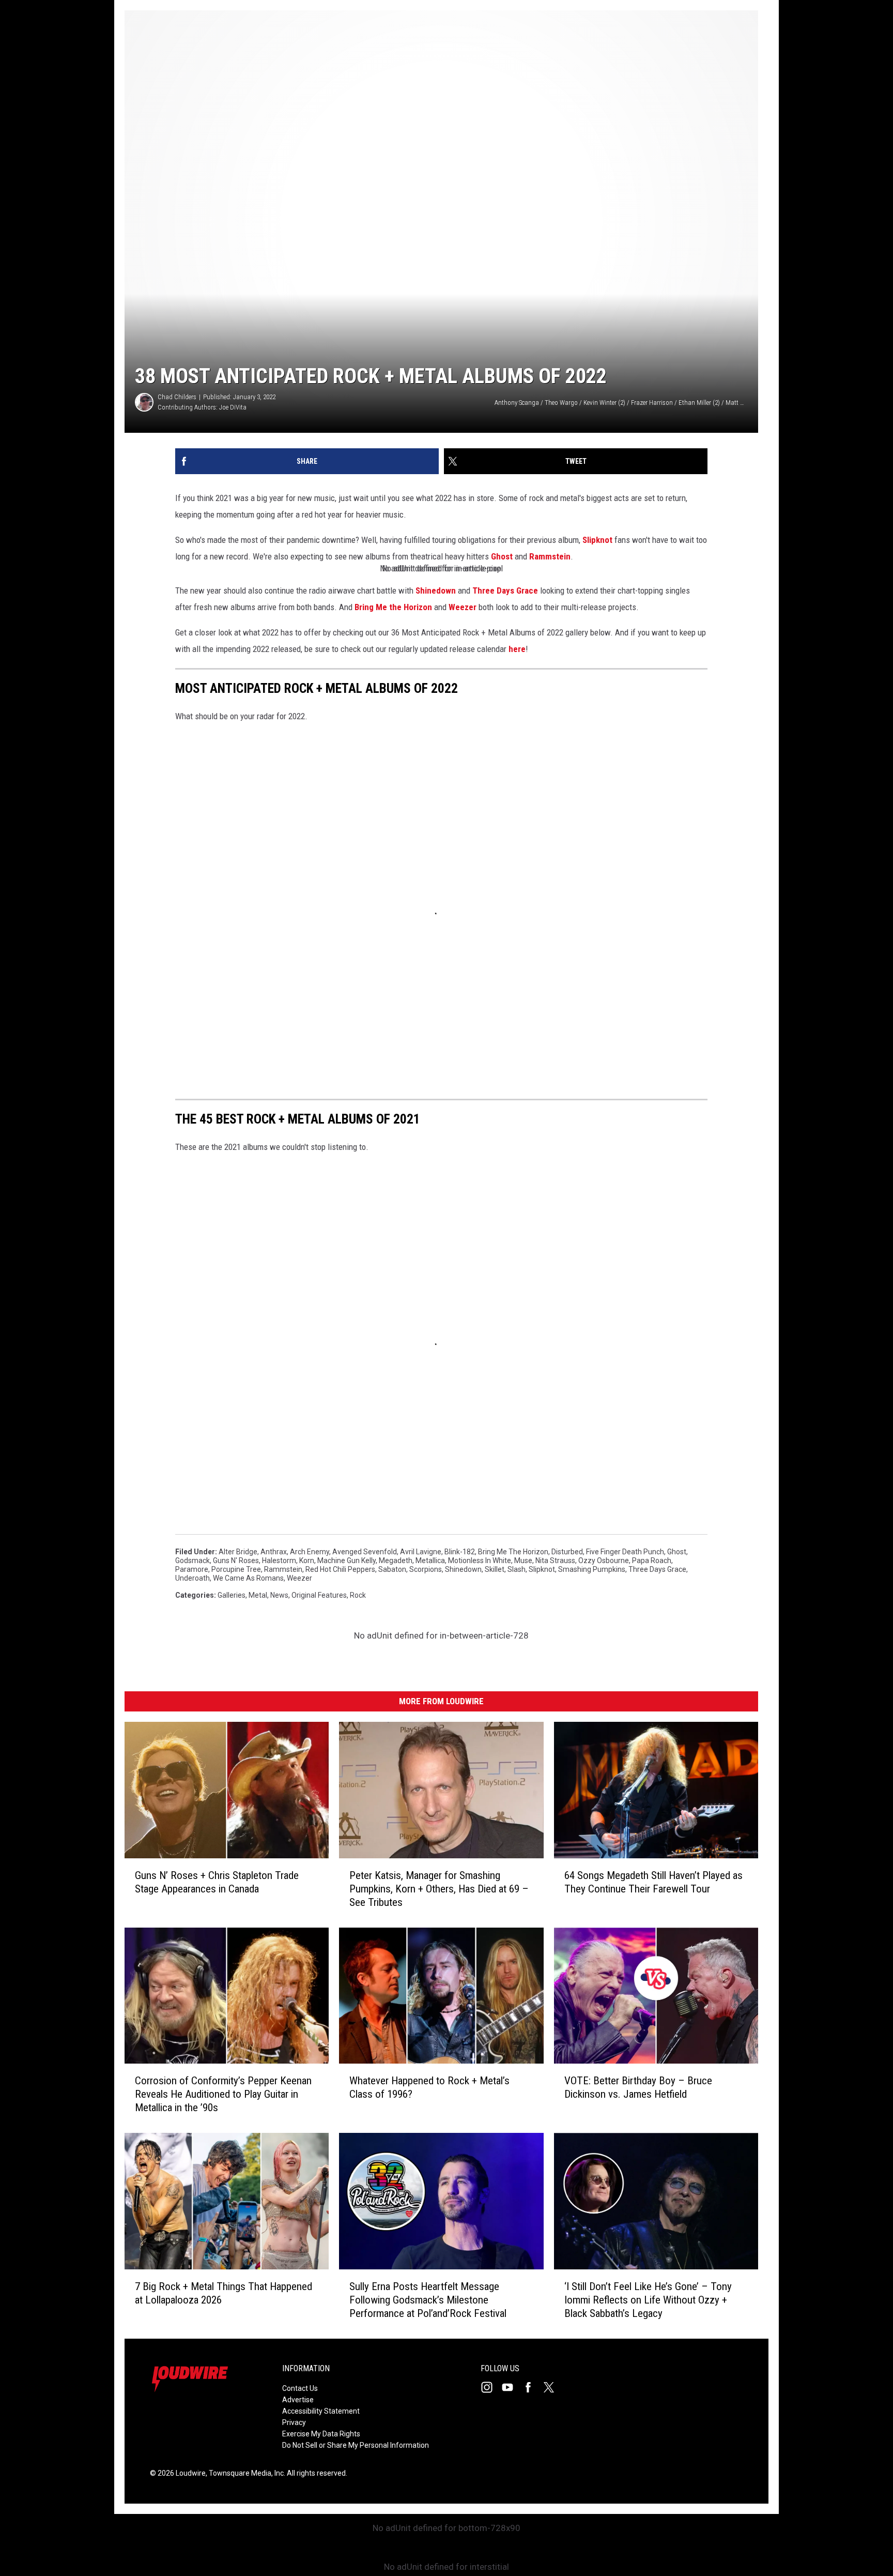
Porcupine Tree (236, 1569)
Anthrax (274, 1552)
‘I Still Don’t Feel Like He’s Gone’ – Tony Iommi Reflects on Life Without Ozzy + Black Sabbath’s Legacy (648, 2300)
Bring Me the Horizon (393, 607)
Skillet (495, 1569)
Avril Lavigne (421, 1552)
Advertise (298, 2400)
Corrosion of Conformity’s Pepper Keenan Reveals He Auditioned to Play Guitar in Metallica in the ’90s (223, 2094)
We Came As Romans (248, 1578)
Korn (307, 1560)
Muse (523, 1560)
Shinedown (436, 590)
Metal (258, 1595)
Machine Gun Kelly (347, 1560)
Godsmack (193, 1560)
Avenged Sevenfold (365, 1552)
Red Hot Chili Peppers (340, 1569)
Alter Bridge (238, 1552)
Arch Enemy (310, 1552)
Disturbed (567, 1552)
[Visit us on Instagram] (491, 2387)
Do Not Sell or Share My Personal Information (356, 2445)
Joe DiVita (233, 407)
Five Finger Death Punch (625, 1552)
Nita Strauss (555, 1560)
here (517, 649)
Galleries (232, 1595)
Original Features (319, 1595)
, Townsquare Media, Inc (245, 2473)
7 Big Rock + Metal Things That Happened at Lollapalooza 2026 (224, 2293)
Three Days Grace (505, 590)
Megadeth (396, 1560)
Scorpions (426, 1569)
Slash (517, 1569)
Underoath (193, 1578)
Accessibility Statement (321, 2411)
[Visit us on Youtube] (512, 2387)
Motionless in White (480, 1560)
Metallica (430, 1560)
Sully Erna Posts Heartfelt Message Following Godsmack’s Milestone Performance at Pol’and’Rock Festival (428, 2300)
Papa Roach (652, 1560)
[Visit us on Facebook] (532, 2387)
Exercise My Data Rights (321, 2434)
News (279, 1595)
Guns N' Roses (236, 1560)
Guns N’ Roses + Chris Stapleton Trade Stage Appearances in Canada (217, 1882)
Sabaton (392, 1569)
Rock (358, 1595)
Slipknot (597, 540)
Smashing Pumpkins (592, 1569)
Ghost (502, 556)
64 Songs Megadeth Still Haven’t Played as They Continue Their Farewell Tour (653, 1882)
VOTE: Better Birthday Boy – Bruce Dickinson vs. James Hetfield (638, 2087)
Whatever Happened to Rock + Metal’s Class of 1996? (429, 2087)
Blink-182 (460, 1552)
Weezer (463, 607)
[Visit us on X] (553, 2387)
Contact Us (300, 2388)
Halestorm (279, 1560)
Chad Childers (177, 397)
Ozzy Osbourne (604, 1560)
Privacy (294, 2422)
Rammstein (550, 556)
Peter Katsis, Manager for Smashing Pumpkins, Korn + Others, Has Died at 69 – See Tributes (439, 1889)
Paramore (192, 1569)
